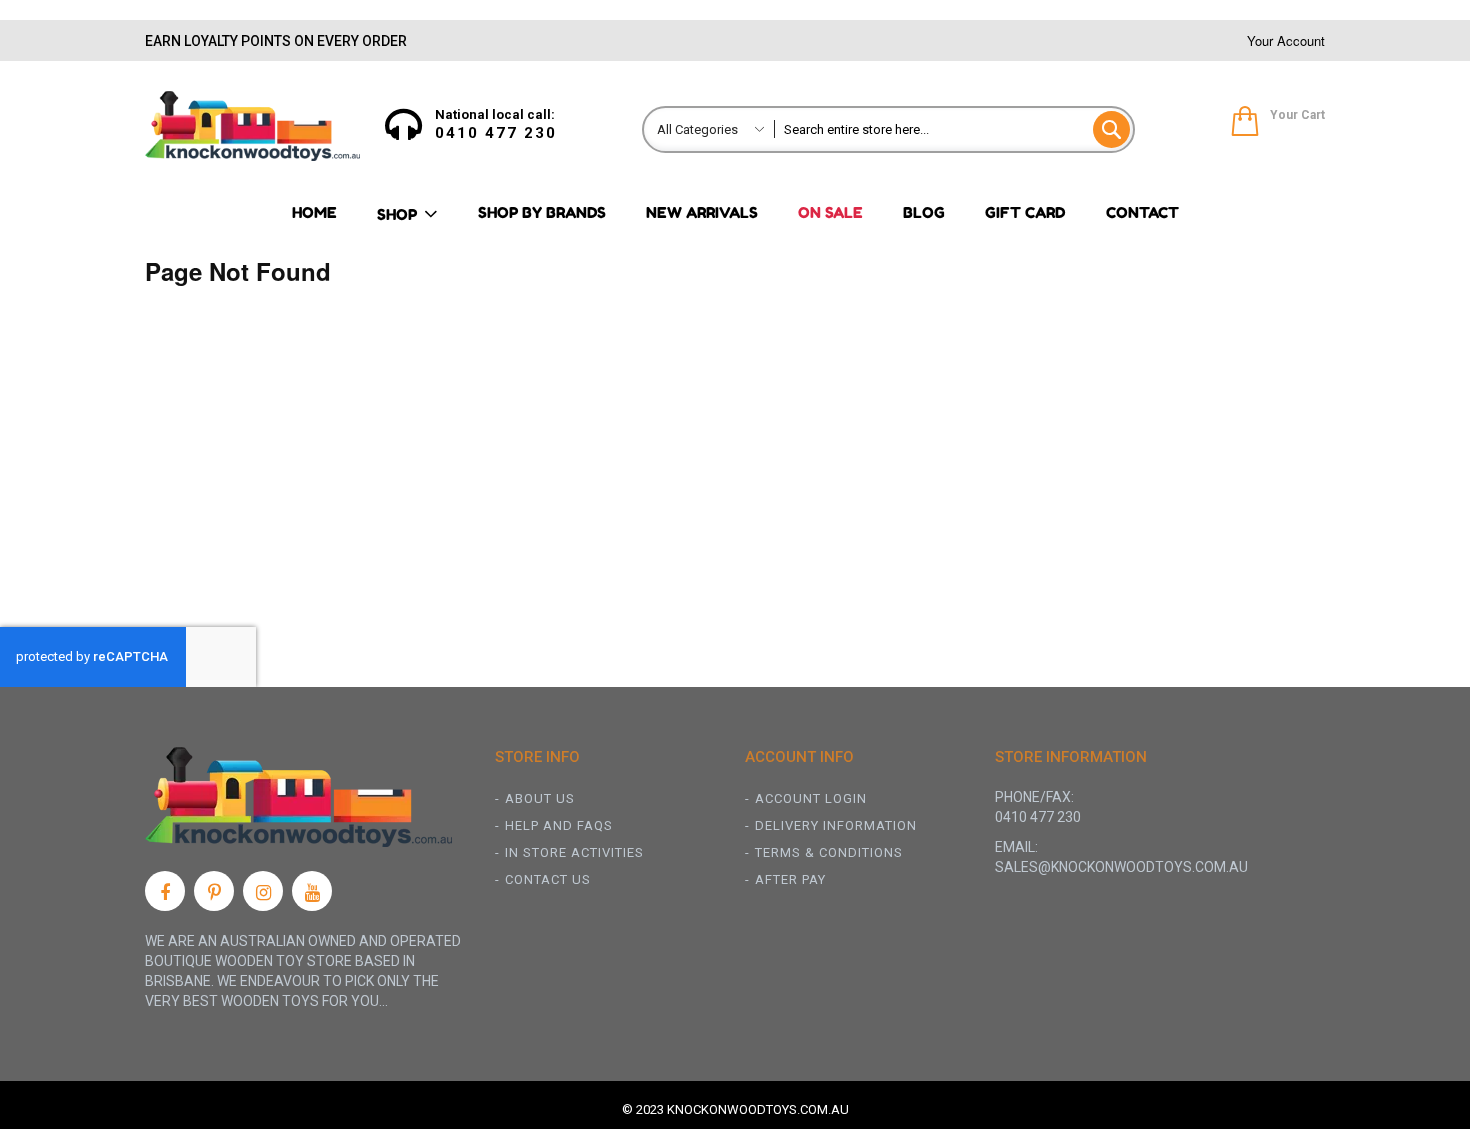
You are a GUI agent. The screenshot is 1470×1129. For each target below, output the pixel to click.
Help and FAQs (559, 825)
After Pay (790, 879)
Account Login (811, 798)
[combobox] (953, 129)
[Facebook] (165, 891)
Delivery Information (836, 825)
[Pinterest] (214, 891)
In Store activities (574, 852)
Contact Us (548, 879)
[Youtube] (312, 891)
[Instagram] (263, 891)
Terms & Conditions (829, 852)
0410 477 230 (496, 133)
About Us (540, 798)
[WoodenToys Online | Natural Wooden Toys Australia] (252, 126)
